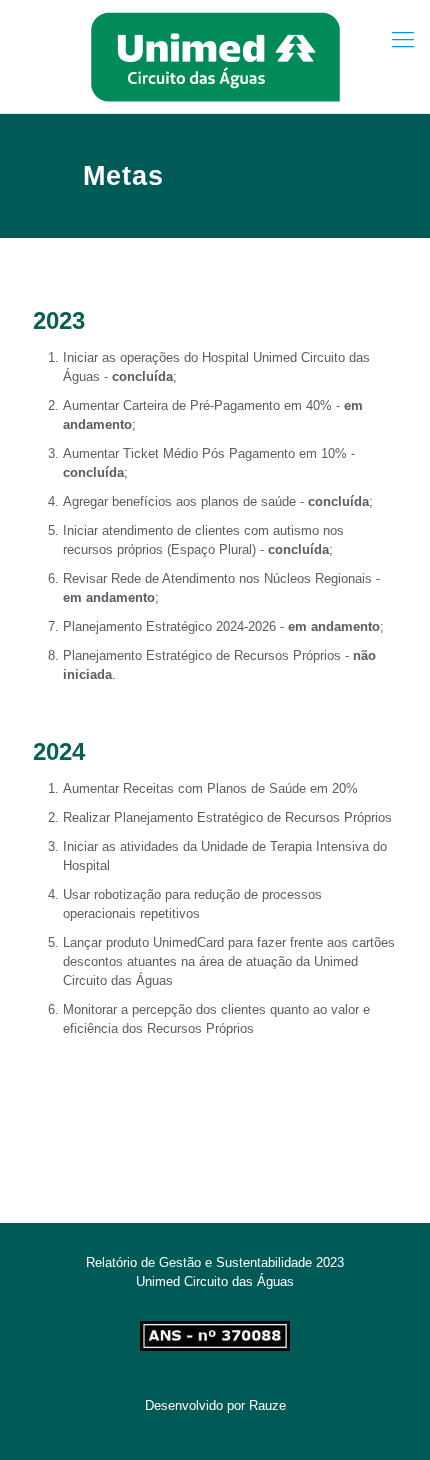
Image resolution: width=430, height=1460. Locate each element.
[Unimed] (215, 56)
